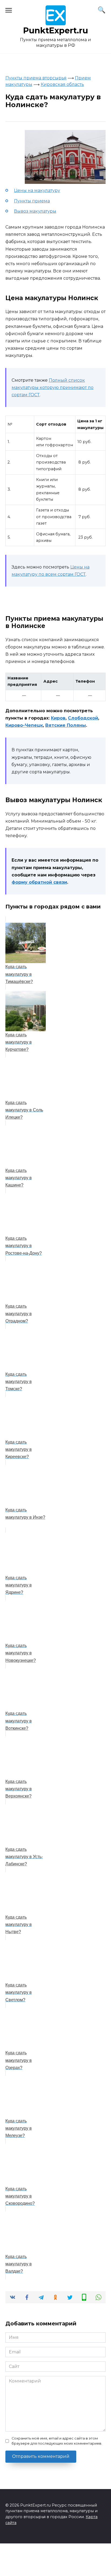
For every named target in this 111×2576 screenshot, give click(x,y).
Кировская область (62, 84)
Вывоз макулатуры (35, 211)
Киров (58, 718)
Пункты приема (32, 201)
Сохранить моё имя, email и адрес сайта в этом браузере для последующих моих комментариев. (57, 2441)
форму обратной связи (39, 882)
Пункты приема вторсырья (36, 78)
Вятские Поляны (66, 725)
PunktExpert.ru (56, 31)
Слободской (83, 718)
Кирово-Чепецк (24, 725)
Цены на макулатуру (37, 190)
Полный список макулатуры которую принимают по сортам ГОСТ (53, 387)
